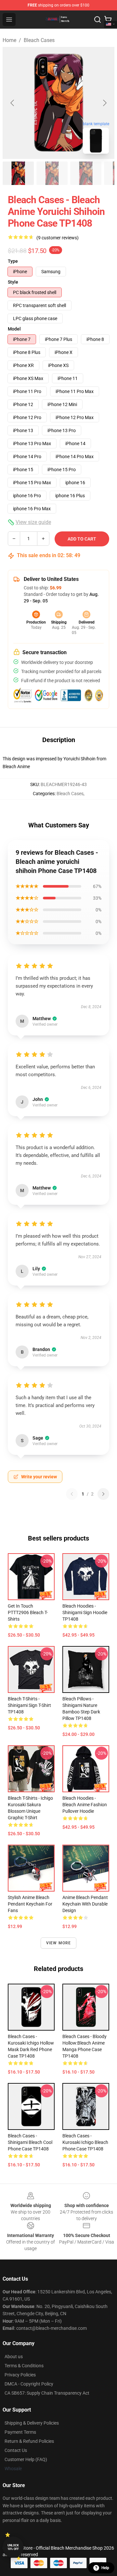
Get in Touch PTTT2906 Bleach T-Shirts (28, 1612)
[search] (97, 20)
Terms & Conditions (24, 2366)
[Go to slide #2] (52, 173)
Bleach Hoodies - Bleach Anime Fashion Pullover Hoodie (85, 1805)
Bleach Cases (39, 40)
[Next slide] (104, 103)
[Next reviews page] (103, 1494)
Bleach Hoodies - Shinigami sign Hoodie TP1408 (85, 1612)
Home (9, 40)
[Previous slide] (13, 103)
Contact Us (16, 2450)
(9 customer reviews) (58, 238)
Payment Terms (20, 2432)
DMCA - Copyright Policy (29, 2384)
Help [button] (105, 2568)
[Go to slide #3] (86, 173)
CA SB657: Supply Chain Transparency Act (47, 2393)
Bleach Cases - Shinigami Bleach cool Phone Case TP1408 (30, 2142)
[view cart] (108, 20)
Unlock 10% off (13, 2547)
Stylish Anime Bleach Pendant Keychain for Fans (30, 1904)
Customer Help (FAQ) (26, 2459)
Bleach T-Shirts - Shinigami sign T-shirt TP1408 (29, 1705)
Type (13, 261)
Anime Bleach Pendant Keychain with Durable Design (85, 1904)
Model (14, 329)
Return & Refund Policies (29, 2441)
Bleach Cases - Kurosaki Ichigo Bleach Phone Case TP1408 (85, 2142)
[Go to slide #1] (18, 173)
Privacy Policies (20, 2375)
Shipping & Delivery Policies (32, 2423)
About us (14, 2357)
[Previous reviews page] (72, 1494)
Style (13, 282)
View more (59, 1943)
